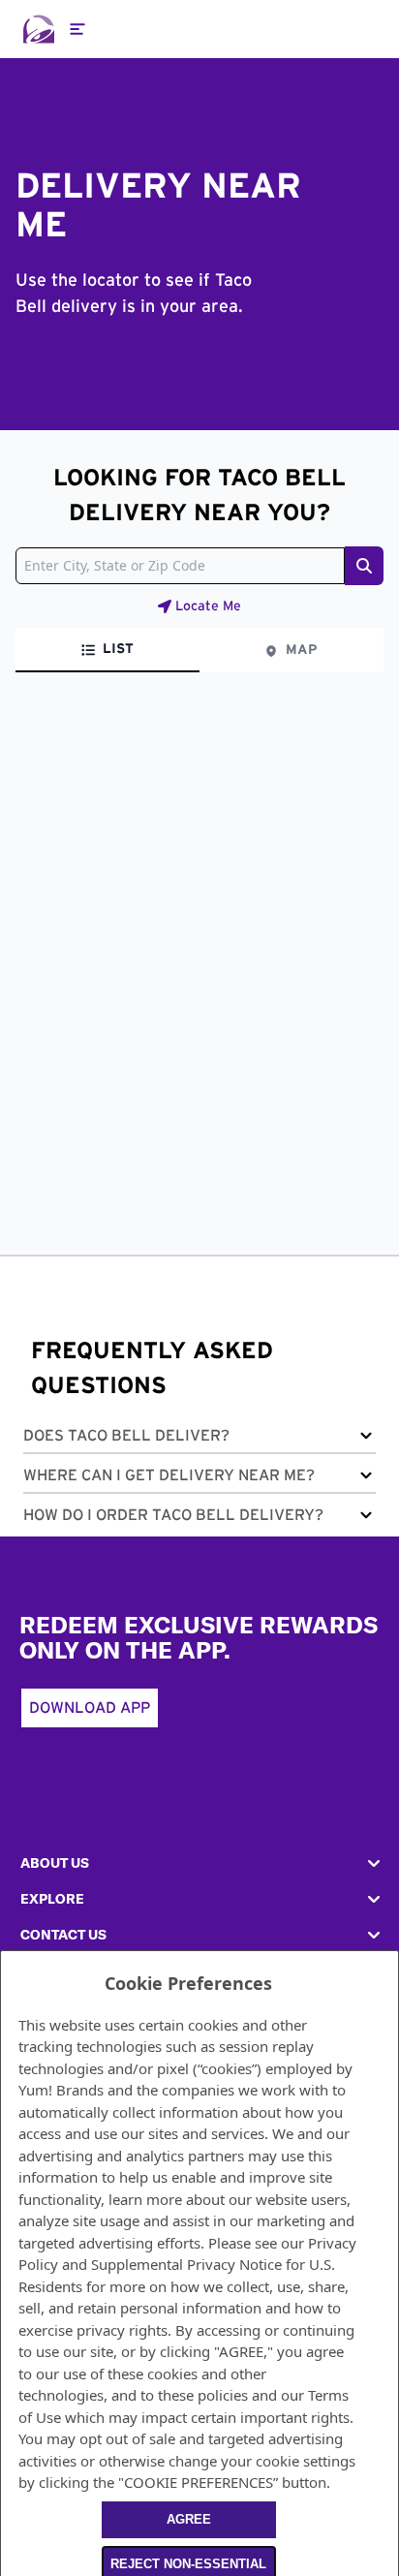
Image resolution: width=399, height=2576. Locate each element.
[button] (199, 1439)
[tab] (107, 650)
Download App (90, 1708)
